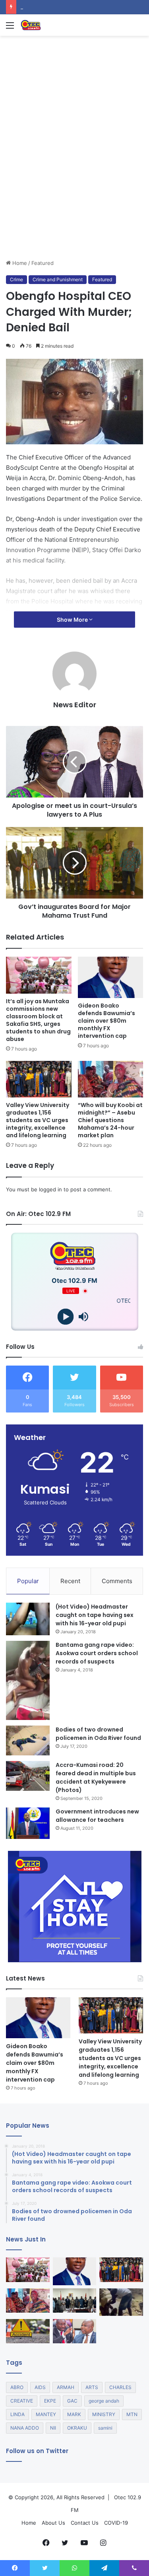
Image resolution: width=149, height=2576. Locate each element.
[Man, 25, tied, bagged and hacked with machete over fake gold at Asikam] (121, 2302)
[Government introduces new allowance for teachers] (28, 1823)
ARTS (92, 2387)
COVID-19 (116, 2523)
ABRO (17, 2387)
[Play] (66, 1317)
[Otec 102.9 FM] (52, 25)
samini (105, 2428)
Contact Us (85, 2523)
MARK (74, 2414)
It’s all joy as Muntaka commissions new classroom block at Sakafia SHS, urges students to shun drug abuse (38, 1020)
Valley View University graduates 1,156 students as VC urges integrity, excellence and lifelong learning (38, 1120)
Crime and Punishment (58, 279)
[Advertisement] (74, 180)
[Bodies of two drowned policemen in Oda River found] (28, 1740)
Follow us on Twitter (37, 2451)
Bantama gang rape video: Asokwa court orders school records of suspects (97, 1653)
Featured (43, 263)
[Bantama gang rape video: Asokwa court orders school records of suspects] (28, 1680)
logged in (50, 1189)
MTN (132, 2414)
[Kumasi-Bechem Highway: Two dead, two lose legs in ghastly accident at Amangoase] (28, 2331)
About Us (53, 2523)
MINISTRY (104, 2414)
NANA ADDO (25, 2428)
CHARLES (120, 2387)
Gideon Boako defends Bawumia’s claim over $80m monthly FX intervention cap (106, 1021)
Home (19, 263)
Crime (16, 279)
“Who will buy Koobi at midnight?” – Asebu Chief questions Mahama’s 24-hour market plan (110, 1120)
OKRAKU (77, 2428)
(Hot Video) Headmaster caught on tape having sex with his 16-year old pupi (95, 1615)
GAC (72, 2401)
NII (53, 2428)
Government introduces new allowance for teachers (97, 1816)
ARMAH (66, 2387)
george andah (104, 2401)
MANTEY (46, 2414)
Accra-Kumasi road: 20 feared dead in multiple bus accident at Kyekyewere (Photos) (96, 1777)
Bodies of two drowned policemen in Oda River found (98, 1734)
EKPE (50, 2401)
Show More (73, 620)
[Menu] (10, 28)
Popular (28, 1581)
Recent (70, 1581)
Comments (117, 1581)
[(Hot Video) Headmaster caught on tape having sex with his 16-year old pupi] (28, 1619)
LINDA (17, 2414)
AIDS (40, 2387)
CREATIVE (22, 2401)
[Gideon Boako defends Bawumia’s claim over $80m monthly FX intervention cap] (111, 977)
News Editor (75, 705)
